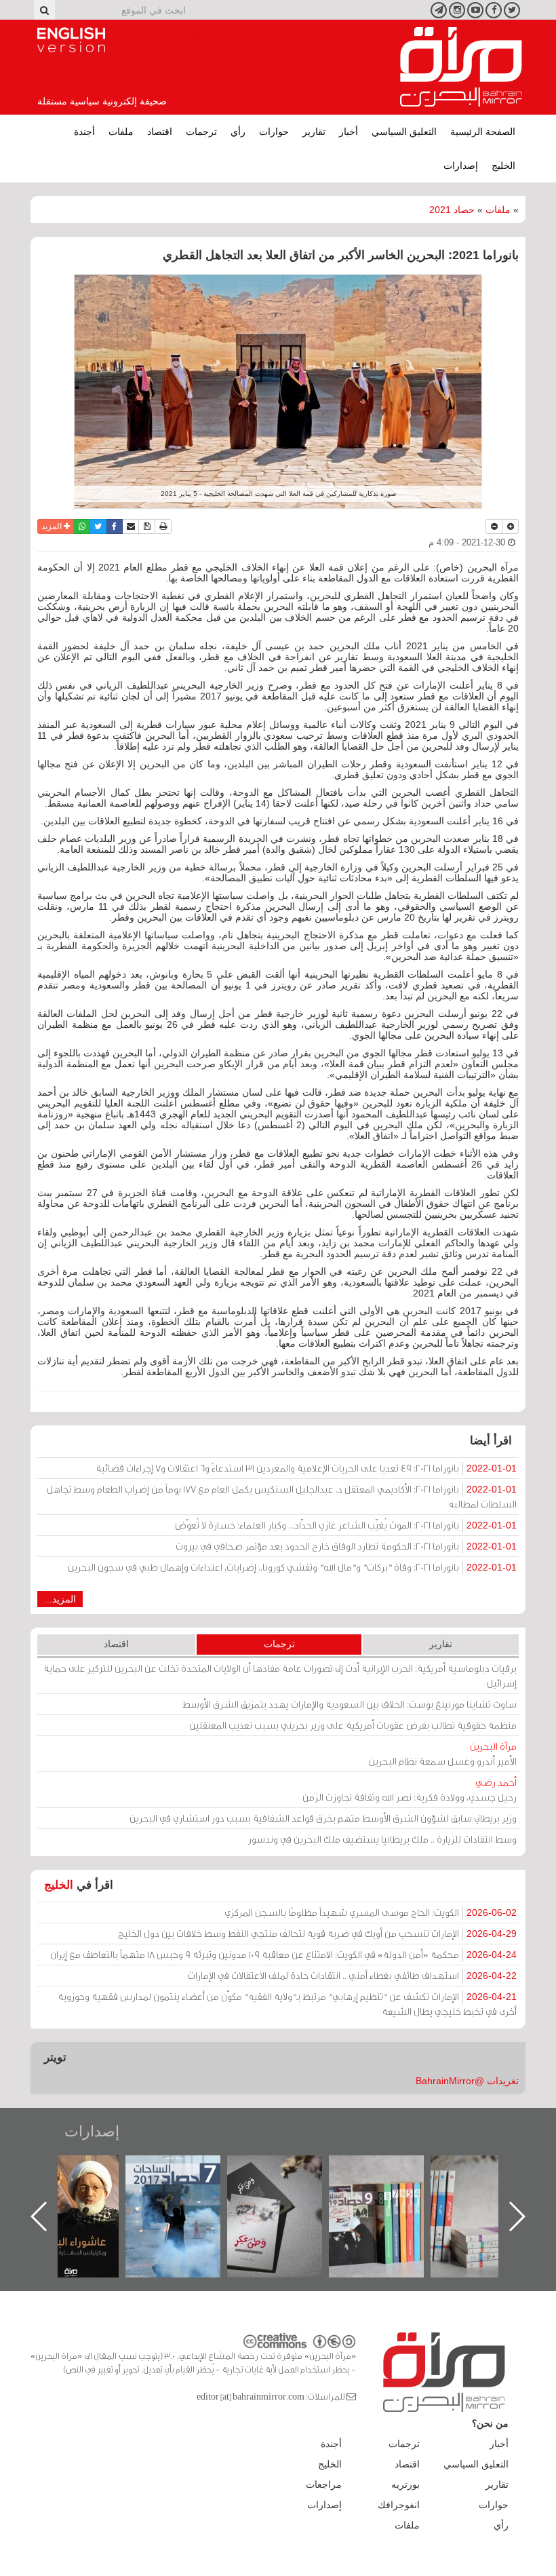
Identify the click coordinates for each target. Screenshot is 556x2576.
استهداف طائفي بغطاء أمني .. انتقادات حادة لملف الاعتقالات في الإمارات (352, 1975)
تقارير (314, 132)
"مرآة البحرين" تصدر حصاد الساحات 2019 (492, 2186)
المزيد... (60, 1599)
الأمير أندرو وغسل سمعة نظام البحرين (443, 1753)
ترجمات (201, 132)
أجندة (84, 132)
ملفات (121, 132)
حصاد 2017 (288, 2170)
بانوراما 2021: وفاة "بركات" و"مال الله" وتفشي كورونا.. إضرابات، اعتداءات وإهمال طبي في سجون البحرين (292, 1567)
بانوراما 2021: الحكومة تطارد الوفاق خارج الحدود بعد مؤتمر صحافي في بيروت (346, 1546)
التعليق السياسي (404, 132)
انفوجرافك (399, 2505)
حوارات (274, 132)
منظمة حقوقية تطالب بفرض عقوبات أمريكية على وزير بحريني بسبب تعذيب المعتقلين (353, 1725)
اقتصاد (160, 132)
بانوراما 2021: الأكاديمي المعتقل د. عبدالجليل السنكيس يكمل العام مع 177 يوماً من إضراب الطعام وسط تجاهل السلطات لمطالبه (282, 1496)
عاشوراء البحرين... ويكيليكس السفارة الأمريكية (187, 2186)
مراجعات (324, 2484)
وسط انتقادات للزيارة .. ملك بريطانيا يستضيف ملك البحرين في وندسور (382, 1839)
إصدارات (461, 166)
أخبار (349, 132)
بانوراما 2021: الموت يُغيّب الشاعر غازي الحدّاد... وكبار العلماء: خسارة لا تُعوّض (346, 1525)
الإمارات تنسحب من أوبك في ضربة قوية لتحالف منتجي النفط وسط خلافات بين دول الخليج (317, 1933)
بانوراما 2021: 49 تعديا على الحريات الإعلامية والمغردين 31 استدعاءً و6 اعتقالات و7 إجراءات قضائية (306, 1468)
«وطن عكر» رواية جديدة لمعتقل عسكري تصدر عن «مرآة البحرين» (390, 2194)
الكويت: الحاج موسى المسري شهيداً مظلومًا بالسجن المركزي (371, 1912)
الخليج (503, 166)
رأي (238, 132)
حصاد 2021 (452, 210)
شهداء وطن (85, 2170)
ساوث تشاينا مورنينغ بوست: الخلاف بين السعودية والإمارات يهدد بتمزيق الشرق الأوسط (350, 1704)
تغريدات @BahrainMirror (467, 2081)
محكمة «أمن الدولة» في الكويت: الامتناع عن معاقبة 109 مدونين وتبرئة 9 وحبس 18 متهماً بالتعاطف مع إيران (283, 1954)
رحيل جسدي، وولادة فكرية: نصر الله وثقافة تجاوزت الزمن (410, 1789)
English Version (71, 40)
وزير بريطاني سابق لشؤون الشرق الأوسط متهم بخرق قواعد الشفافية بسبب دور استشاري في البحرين (323, 1818)
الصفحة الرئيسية (483, 132)
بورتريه (405, 2484)
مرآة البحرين (461, 67)
